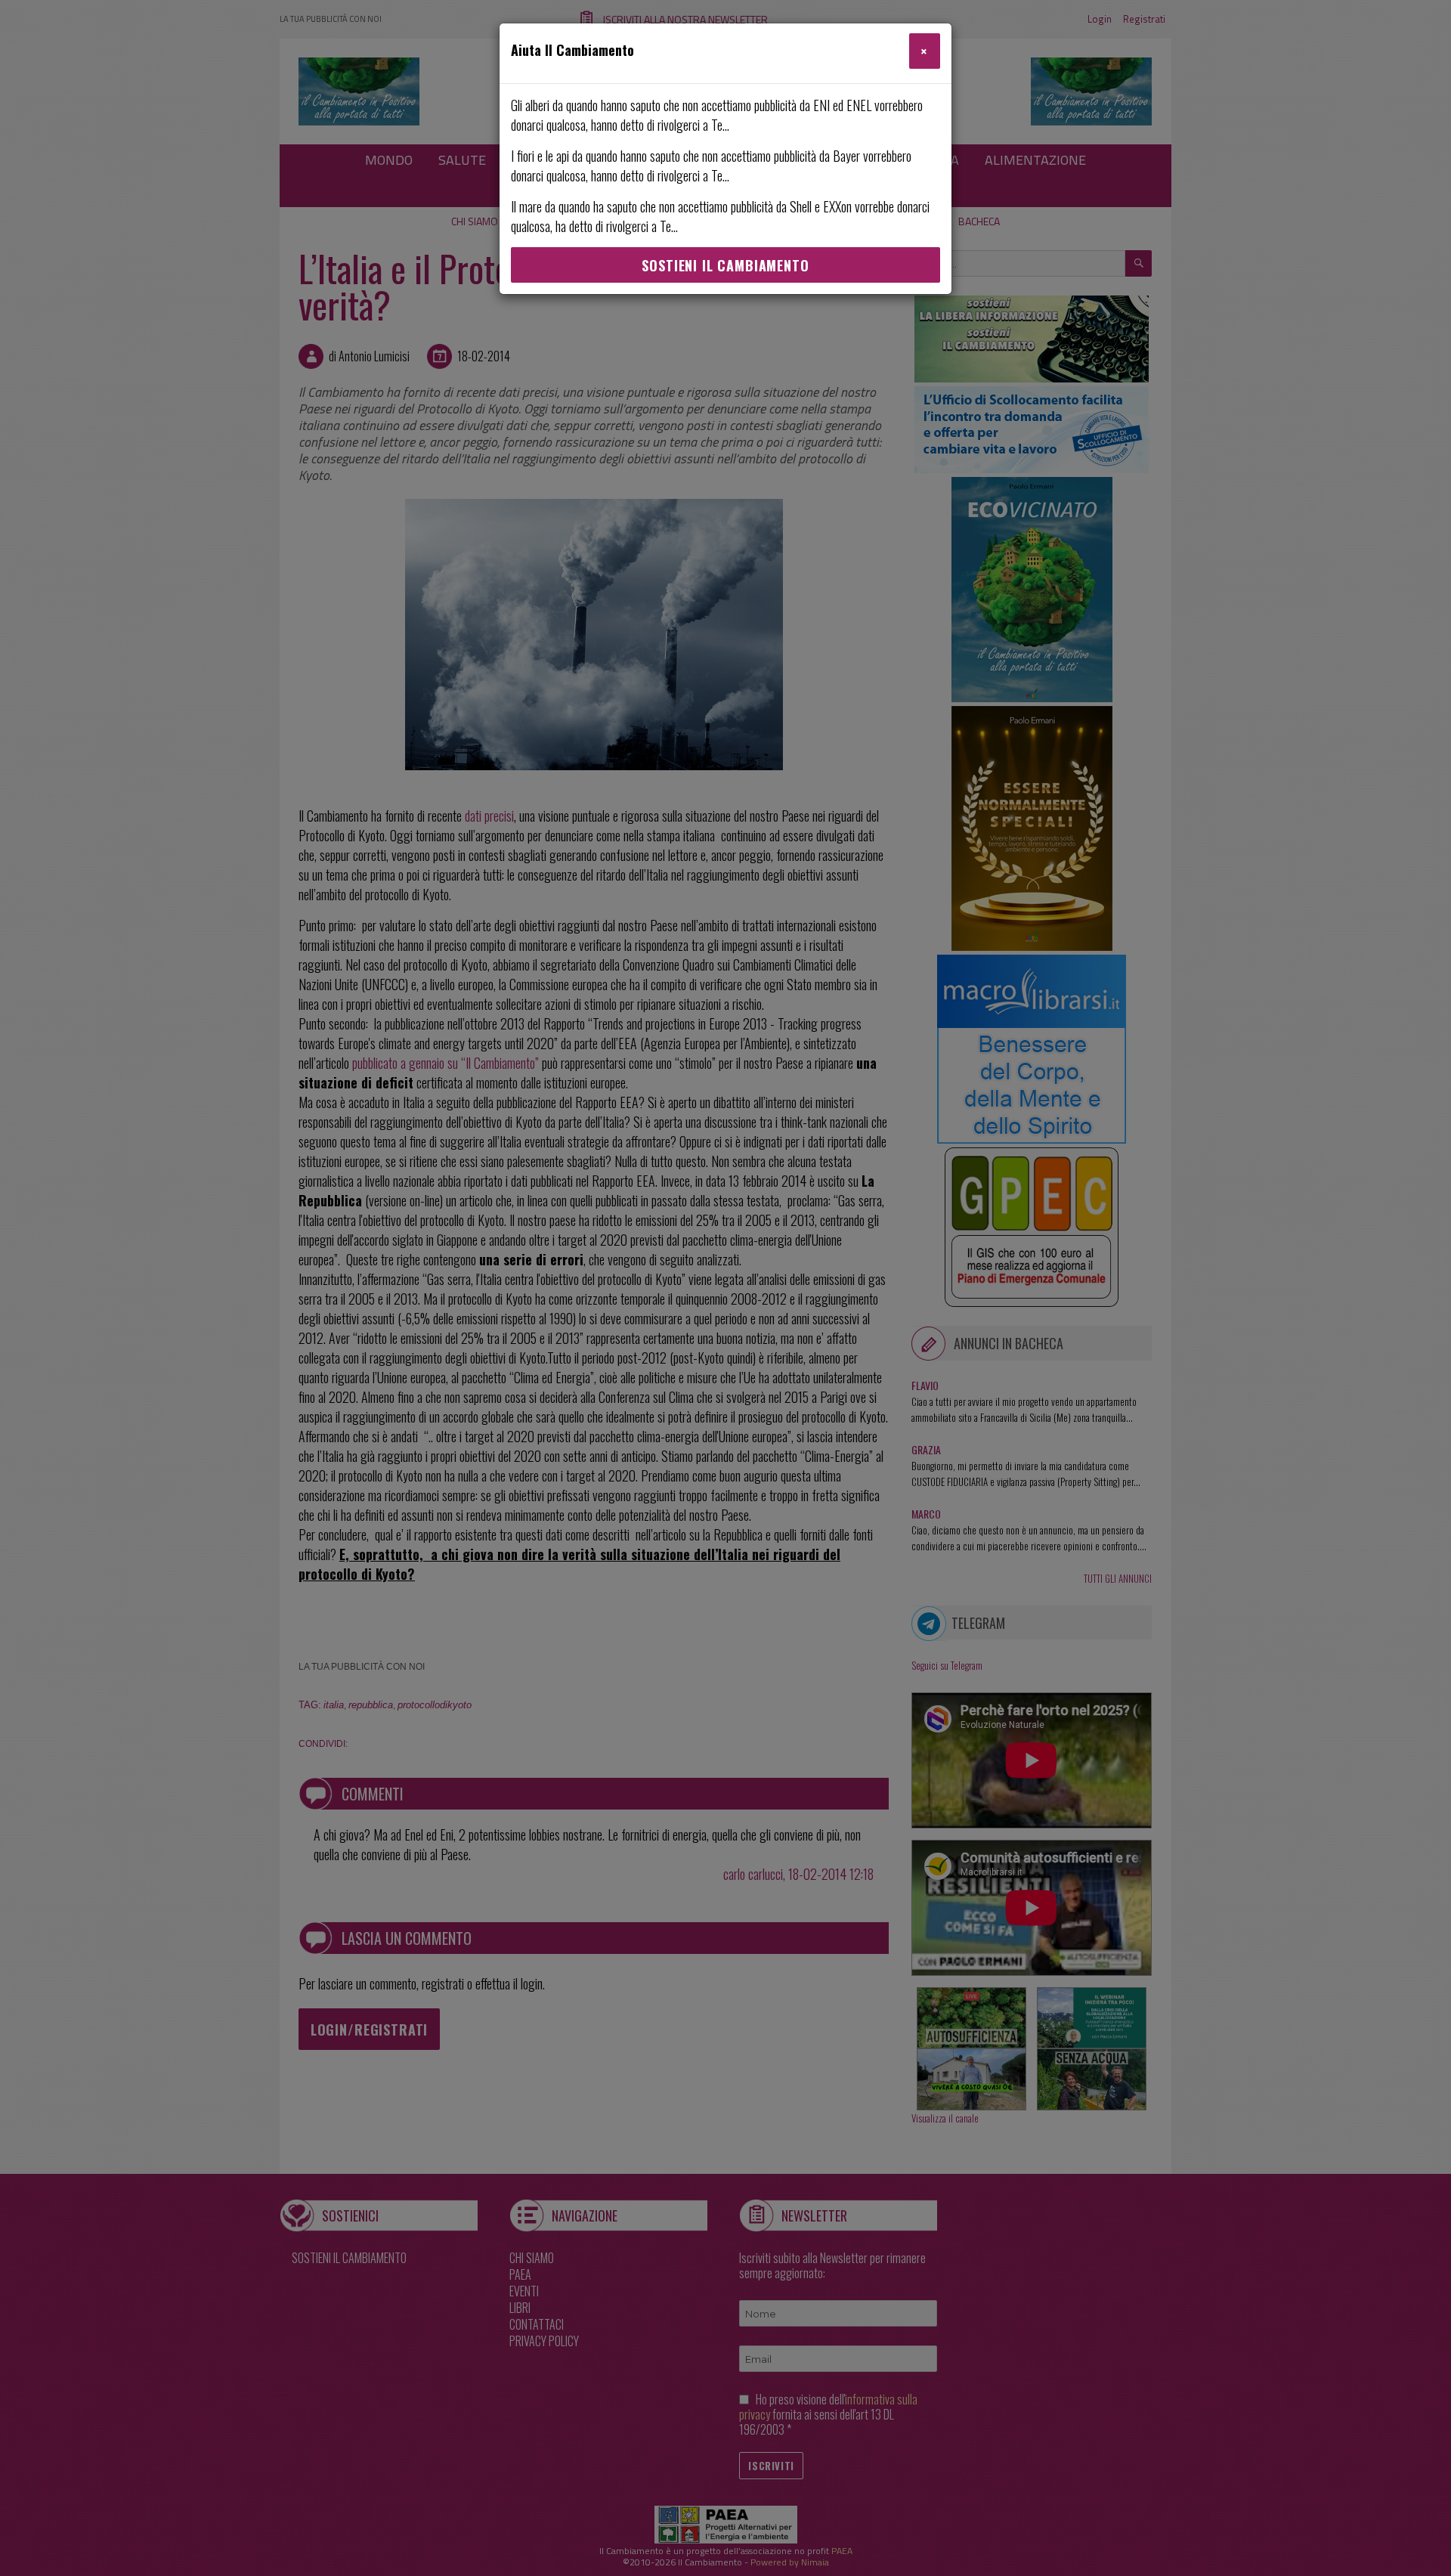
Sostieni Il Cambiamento (725, 265)
